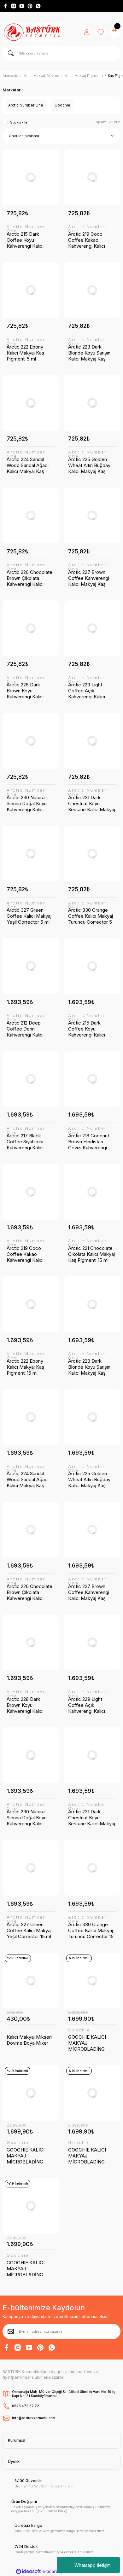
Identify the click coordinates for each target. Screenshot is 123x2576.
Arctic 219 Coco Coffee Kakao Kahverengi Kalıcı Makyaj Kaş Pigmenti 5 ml (91, 240)
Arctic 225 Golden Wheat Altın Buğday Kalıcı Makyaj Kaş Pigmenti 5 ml (89, 465)
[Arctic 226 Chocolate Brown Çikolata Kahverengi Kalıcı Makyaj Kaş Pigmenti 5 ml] (31, 515)
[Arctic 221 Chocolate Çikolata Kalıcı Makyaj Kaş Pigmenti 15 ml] (92, 1192)
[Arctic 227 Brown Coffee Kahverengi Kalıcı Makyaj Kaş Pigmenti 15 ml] (92, 1530)
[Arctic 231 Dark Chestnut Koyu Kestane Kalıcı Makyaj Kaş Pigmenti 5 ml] (92, 741)
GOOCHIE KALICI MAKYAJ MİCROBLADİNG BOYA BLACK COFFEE (26, 2269)
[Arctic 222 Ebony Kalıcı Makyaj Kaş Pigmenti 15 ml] (31, 1304)
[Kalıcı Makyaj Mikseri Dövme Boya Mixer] (31, 1981)
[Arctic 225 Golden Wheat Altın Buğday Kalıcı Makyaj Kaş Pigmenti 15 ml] (92, 1417)
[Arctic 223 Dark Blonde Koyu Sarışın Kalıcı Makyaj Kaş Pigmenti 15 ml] (92, 1304)
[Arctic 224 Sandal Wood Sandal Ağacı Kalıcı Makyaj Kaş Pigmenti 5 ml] (31, 403)
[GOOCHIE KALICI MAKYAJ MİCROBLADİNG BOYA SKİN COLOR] (31, 2093)
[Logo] (32, 32)
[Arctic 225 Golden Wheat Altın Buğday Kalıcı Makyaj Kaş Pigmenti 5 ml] (92, 403)
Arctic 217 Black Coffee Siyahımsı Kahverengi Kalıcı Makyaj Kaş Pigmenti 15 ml (29, 1142)
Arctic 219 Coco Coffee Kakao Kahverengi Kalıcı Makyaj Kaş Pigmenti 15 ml (29, 1254)
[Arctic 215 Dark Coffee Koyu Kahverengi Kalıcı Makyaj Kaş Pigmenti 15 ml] (92, 966)
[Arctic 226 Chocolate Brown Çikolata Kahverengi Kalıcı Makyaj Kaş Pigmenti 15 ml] (31, 1530)
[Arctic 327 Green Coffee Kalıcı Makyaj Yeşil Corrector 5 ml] (31, 854)
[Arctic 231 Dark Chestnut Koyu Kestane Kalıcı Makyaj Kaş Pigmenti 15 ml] (92, 1755)
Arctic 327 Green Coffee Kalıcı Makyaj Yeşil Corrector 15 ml (29, 1930)
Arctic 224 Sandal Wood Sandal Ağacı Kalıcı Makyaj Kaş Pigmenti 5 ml (28, 465)
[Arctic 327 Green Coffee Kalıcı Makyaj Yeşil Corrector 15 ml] (31, 1868)
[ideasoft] (28, 2572)
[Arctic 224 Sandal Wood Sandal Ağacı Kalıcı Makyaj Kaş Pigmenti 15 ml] (31, 1417)
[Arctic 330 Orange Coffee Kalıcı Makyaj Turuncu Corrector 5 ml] (92, 854)
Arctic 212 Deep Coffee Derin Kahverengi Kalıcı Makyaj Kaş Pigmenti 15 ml (29, 1029)
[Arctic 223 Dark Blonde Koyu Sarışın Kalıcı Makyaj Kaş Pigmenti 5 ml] (92, 290)
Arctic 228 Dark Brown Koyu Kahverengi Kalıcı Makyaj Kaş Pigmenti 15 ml (29, 1705)
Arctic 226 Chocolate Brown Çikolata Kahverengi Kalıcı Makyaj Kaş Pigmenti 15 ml (29, 1592)
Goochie (79, 2030)
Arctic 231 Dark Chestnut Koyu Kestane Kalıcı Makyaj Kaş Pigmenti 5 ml (92, 803)
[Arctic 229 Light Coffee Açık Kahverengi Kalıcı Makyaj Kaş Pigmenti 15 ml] (92, 1642)
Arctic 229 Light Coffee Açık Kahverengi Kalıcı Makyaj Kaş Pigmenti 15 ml (91, 1705)
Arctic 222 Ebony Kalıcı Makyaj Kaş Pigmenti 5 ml (25, 353)
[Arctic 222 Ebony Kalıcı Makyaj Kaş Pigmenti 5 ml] (31, 290)
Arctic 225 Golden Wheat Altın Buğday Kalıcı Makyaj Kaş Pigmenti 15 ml (89, 1479)
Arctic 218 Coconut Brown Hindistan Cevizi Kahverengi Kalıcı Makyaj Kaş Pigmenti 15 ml (89, 1142)
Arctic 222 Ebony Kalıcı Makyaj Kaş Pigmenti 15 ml (25, 1367)
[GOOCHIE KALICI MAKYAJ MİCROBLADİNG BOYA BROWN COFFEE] (92, 1981)
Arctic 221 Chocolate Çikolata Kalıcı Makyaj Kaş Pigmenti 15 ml (91, 1254)
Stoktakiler (19, 122)
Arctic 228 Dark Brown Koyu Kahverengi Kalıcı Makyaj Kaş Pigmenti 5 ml (29, 691)
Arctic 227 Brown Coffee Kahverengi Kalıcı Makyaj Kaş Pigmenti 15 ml (89, 1592)
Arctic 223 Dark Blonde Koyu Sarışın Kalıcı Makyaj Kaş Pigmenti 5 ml (89, 353)
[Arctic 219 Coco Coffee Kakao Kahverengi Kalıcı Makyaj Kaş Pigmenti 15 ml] (31, 1192)
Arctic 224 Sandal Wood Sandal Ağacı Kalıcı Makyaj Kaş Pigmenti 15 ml (28, 1479)
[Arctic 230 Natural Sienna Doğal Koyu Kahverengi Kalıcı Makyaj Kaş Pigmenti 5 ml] (31, 741)
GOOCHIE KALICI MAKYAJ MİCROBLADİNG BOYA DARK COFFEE (91, 2156)
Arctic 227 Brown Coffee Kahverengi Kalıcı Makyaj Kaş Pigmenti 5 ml (89, 578)
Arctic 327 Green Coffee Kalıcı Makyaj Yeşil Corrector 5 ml (29, 916)
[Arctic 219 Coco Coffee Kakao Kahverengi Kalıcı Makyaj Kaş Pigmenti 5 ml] (92, 177)
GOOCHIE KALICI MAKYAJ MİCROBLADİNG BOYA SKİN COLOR (28, 2156)
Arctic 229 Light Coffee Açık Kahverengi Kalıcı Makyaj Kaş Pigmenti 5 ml (91, 691)
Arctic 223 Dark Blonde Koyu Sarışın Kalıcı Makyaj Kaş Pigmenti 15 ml (89, 1367)
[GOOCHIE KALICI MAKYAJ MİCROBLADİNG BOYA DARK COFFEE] (92, 2093)
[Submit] (11, 2331)
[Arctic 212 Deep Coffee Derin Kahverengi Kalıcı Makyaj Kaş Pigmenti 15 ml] (31, 966)
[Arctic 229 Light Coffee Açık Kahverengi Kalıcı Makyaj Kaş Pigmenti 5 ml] (92, 628)
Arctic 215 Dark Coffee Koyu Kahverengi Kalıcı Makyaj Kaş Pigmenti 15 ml (91, 1029)
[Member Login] (87, 32)
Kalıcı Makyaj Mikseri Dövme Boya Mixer (29, 2040)
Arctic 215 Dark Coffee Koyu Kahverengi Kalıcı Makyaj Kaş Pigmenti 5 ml (29, 240)
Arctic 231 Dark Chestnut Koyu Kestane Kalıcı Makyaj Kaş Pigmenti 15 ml (92, 1818)
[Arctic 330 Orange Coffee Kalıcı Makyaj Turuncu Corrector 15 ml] (92, 1868)
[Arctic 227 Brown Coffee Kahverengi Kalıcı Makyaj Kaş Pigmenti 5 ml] (92, 515)
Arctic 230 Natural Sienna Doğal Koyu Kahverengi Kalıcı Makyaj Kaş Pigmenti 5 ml (29, 803)
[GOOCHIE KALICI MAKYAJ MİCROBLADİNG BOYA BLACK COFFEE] (31, 2206)
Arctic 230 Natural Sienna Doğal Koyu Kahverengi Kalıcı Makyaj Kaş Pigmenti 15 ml (29, 1818)
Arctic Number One (26, 229)
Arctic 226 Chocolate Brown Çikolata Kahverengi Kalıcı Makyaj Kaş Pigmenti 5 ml (29, 578)
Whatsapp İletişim (93, 2565)
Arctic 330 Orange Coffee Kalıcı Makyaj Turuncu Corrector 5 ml (91, 916)
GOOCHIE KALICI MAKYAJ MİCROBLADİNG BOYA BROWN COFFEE (87, 2043)
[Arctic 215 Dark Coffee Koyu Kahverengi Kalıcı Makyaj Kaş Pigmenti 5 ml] (31, 177)
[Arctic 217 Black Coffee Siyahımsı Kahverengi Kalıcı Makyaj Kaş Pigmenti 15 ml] (31, 1079)
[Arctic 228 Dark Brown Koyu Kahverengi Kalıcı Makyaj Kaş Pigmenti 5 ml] (31, 628)
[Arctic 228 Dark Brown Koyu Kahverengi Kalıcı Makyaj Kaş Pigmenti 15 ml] (31, 1642)
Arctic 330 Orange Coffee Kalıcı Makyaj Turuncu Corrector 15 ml (91, 1930)
